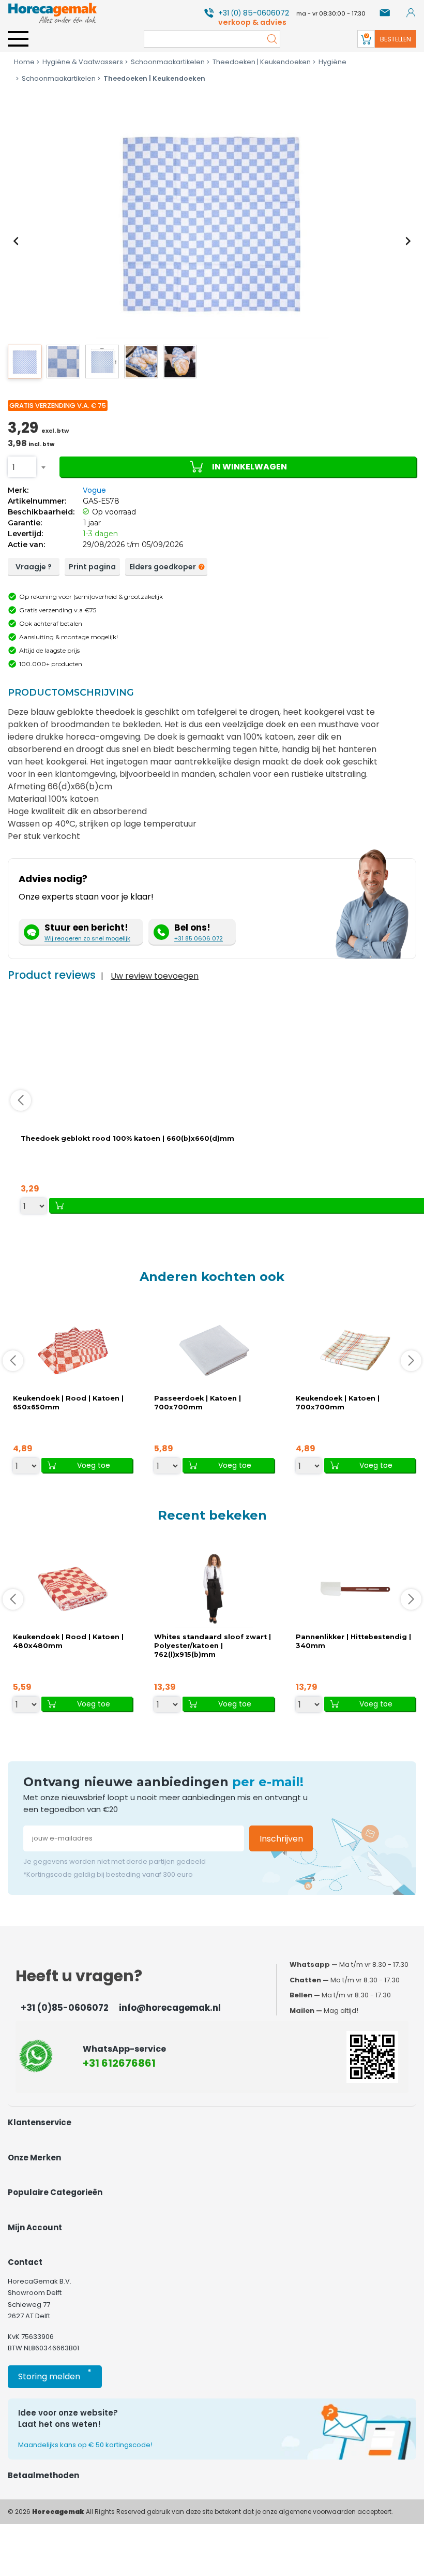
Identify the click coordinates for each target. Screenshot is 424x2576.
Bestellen (396, 39)
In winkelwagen (249, 467)
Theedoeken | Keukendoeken (262, 62)
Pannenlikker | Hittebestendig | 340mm (353, 1641)
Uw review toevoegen (155, 976)
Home (24, 62)
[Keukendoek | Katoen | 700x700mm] (355, 1350)
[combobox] (22, 467)
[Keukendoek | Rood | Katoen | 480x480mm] (73, 1589)
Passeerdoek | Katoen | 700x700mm (198, 1403)
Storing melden (55, 2374)
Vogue (94, 490)
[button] (25, 362)
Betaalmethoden (43, 2475)
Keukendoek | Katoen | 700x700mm (338, 1403)
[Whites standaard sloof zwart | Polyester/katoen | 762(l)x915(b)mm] (214, 1589)
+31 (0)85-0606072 (65, 2008)
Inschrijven (281, 1839)
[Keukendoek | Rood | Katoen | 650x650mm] (73, 1350)
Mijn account (35, 2227)
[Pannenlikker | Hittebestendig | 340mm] (355, 1589)
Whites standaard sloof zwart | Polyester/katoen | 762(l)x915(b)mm (213, 1646)
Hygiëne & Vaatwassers (83, 62)
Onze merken (34, 2158)
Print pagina (92, 567)
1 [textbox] (14, 467)
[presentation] (16, 241)
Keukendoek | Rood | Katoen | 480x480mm (68, 1641)
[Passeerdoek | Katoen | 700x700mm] (214, 1350)
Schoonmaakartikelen (168, 62)
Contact (25, 2262)
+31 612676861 (119, 2063)
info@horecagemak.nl (170, 2008)
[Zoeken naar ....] (269, 39)
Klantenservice (40, 2122)
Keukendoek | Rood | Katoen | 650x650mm (68, 1403)
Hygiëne (332, 62)
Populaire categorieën (55, 2192)
